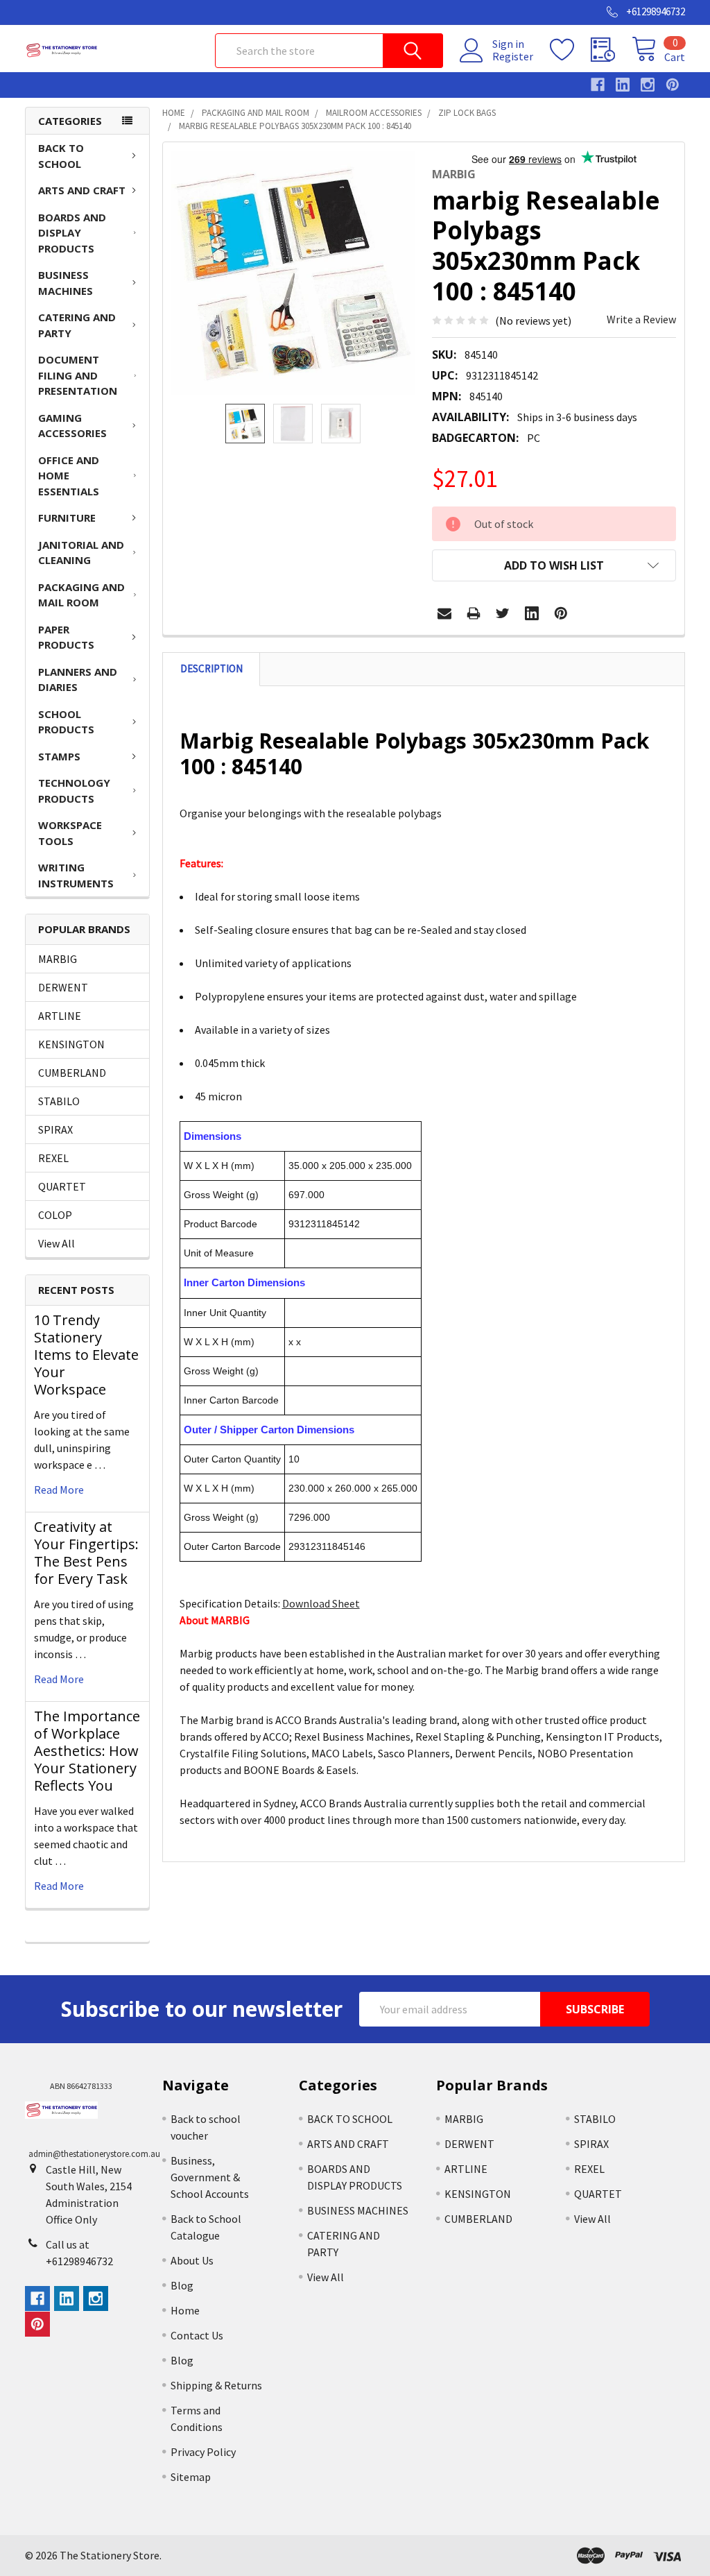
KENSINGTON (71, 1044)
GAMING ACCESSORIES (72, 426)
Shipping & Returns (216, 2385)
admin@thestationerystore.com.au (94, 2154)
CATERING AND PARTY (77, 325)
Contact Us (197, 2335)
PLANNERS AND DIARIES (78, 680)
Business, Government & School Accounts (210, 2177)
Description (211, 668)
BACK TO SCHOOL (61, 156)
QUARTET (62, 1186)
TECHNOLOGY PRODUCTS (74, 791)
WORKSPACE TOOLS (70, 833)
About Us (192, 2260)
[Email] (444, 613)
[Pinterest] (561, 613)
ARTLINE (60, 1016)
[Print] (474, 613)
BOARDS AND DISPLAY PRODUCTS (72, 233)
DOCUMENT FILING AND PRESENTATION (78, 375)
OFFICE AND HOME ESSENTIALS (69, 476)
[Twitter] (503, 613)
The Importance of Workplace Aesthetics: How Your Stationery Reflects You (87, 1751)
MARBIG (58, 959)
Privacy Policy (203, 2452)
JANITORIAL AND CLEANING (81, 553)
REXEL (53, 1158)
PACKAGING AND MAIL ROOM (81, 595)
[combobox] (329, 51)
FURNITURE (67, 518)
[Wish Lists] (570, 50)
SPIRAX (55, 1129)
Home (185, 2310)
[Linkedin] (532, 613)
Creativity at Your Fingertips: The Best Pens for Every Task (86, 1553)
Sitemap (191, 2477)
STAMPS (59, 756)
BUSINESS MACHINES (66, 283)
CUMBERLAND (72, 1073)
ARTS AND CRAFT (82, 190)
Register (513, 56)
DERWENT (63, 987)
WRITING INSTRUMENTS (76, 875)
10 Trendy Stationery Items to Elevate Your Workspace (86, 1355)
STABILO (59, 1101)
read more (59, 1490)
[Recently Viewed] (611, 50)
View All (57, 1243)
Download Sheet (321, 1603)
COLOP (55, 1215)
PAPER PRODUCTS (66, 637)
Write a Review (641, 319)
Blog (182, 2285)
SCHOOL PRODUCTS (66, 722)
